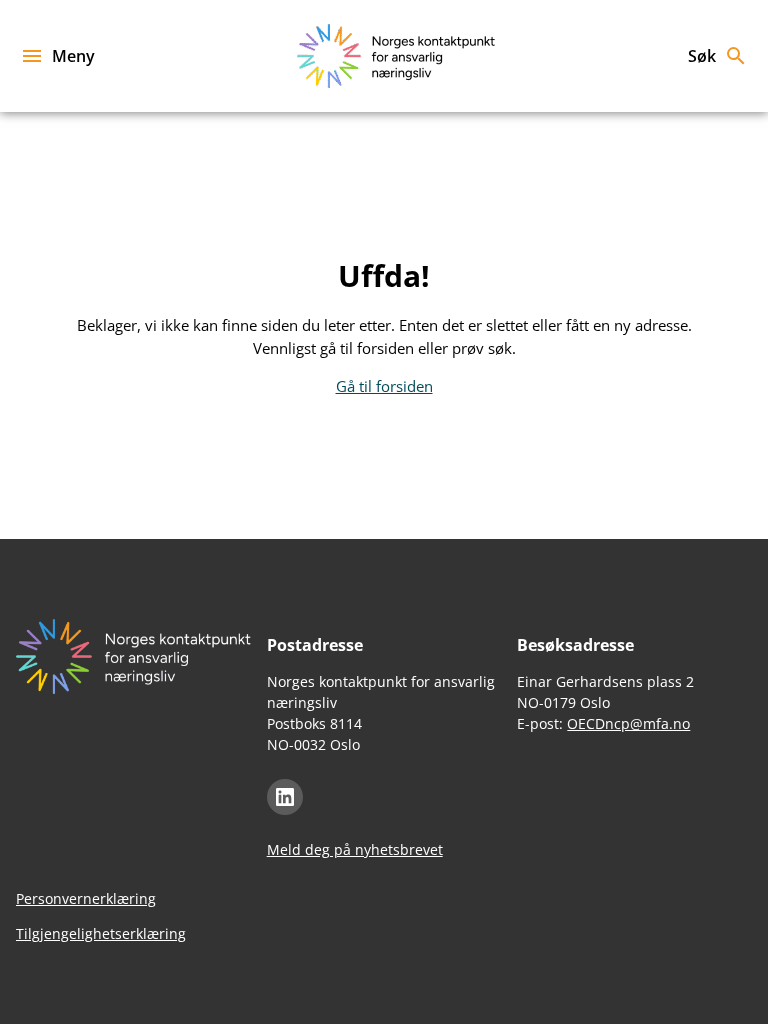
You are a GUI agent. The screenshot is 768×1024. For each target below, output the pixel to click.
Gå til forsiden (384, 386)
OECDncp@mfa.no (628, 723)
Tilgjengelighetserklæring (101, 933)
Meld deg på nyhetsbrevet (355, 849)
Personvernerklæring (86, 898)
